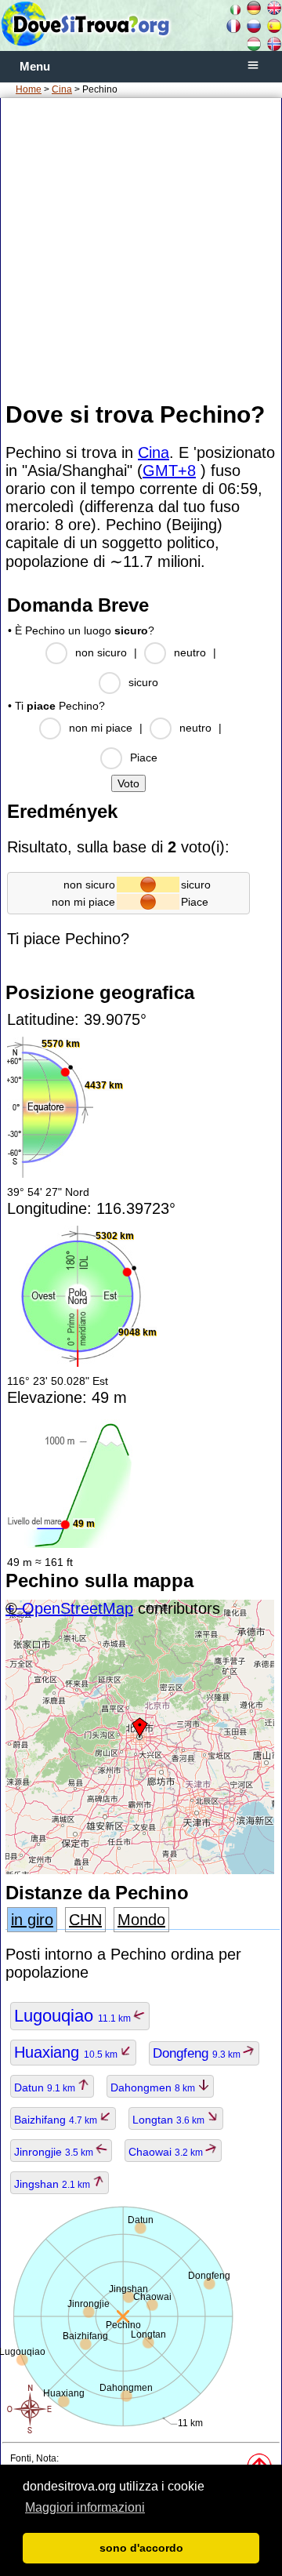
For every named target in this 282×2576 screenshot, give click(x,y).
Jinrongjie (55, 2152)
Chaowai (167, 2152)
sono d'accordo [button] (141, 2548)
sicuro (143, 682)
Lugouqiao (74, 2016)
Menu (35, 67)
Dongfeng (198, 2053)
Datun (46, 2087)
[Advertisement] (141, 249)
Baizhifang (57, 2120)
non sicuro (101, 652)
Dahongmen (154, 2087)
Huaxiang (67, 2052)
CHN (85, 1920)
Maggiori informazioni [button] (85, 2507)
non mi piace (101, 728)
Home (29, 89)
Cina (62, 89)
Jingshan (53, 2184)
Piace (144, 758)
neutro (190, 652)
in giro (32, 1920)
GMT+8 (169, 471)
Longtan (170, 2120)
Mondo (141, 1920)
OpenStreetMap (78, 1608)
